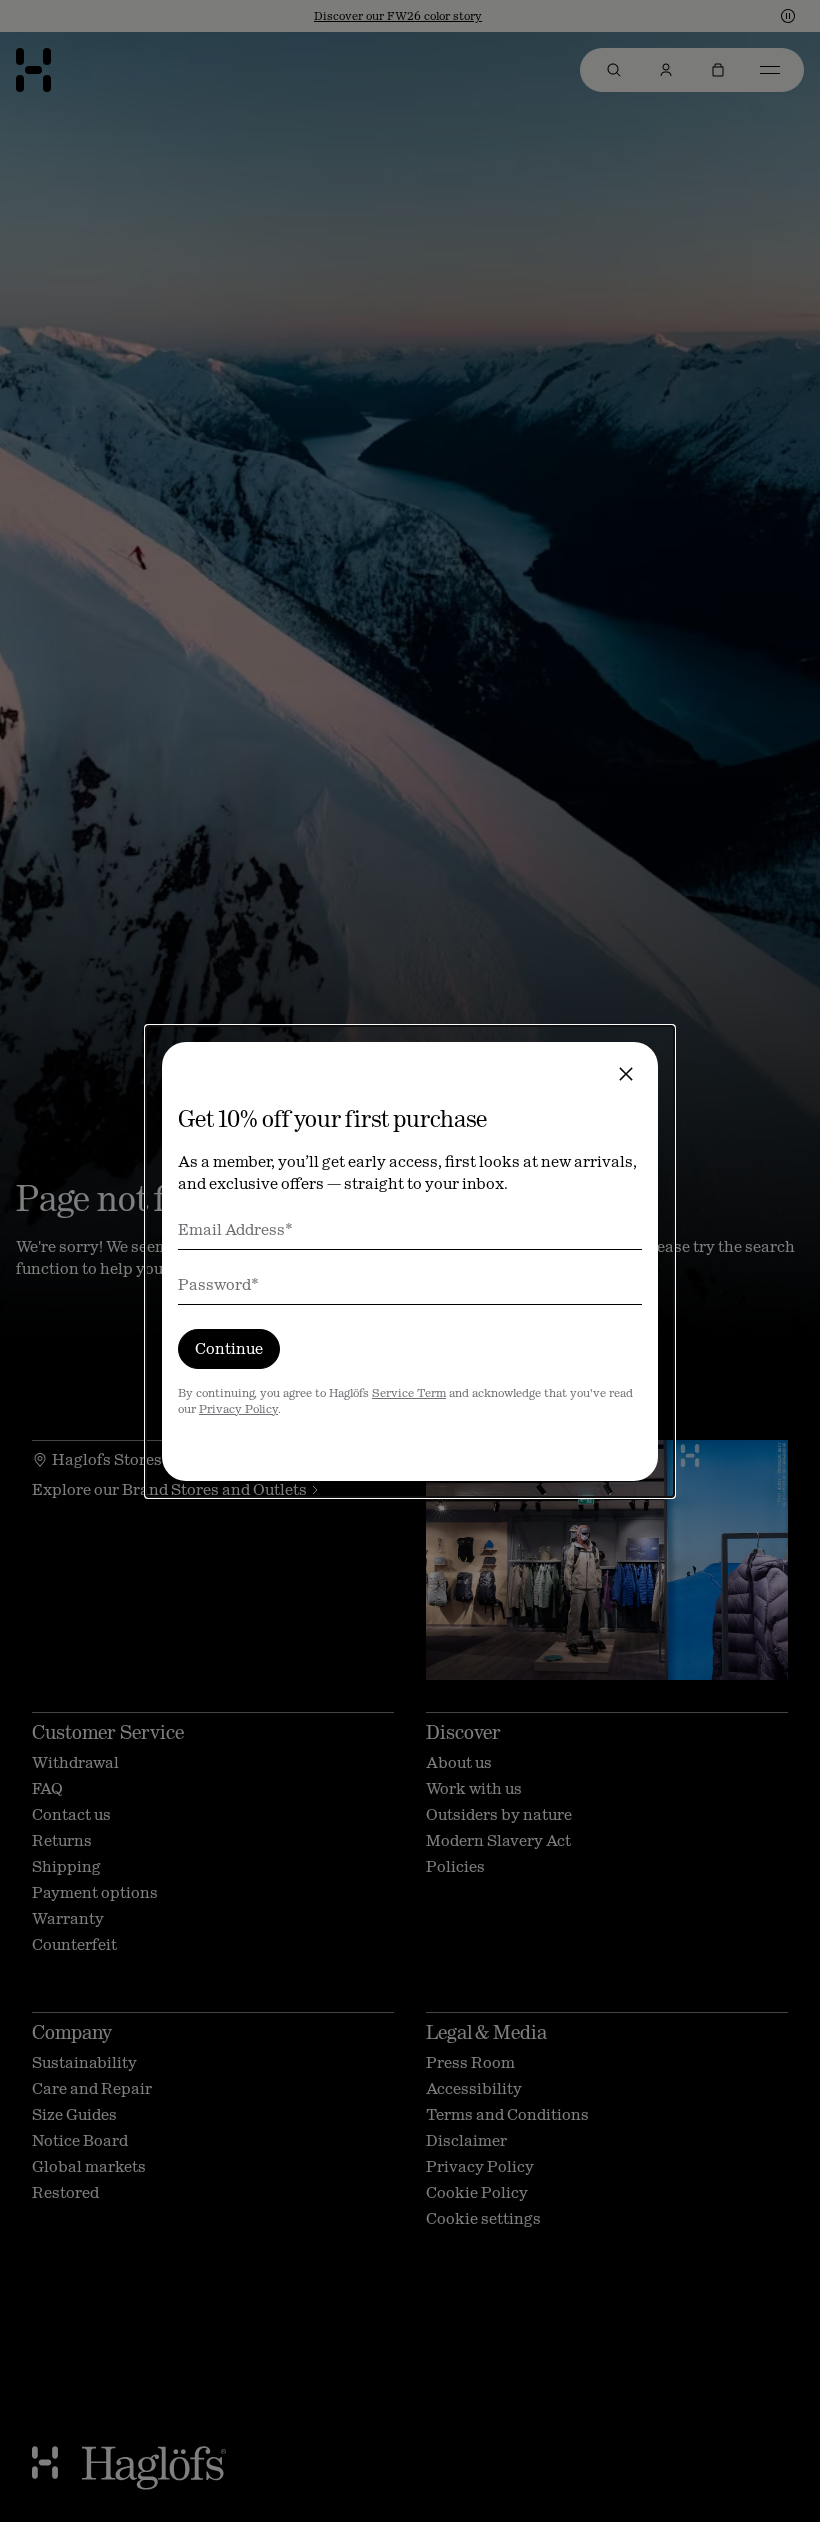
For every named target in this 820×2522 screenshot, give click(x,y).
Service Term (409, 1393)
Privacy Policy (238, 1409)
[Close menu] (626, 1074)
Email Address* (235, 1229)
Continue (229, 1348)
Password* (218, 1284)
